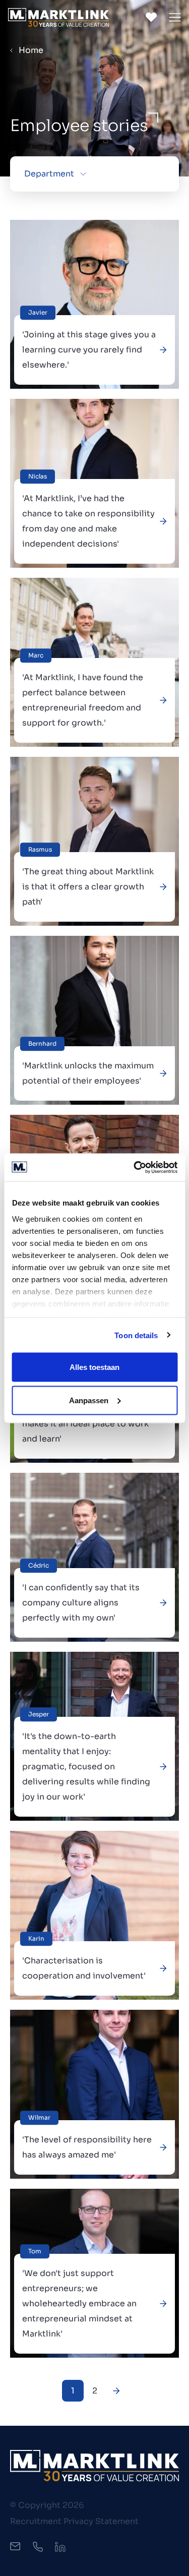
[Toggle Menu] (175, 17)
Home (31, 50)
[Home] (58, 17)
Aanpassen (89, 1400)
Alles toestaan (94, 1367)
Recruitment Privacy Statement (74, 2521)
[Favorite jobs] (151, 17)
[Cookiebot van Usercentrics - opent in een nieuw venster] (135, 1167)
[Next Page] (116, 2391)
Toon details (136, 1335)
